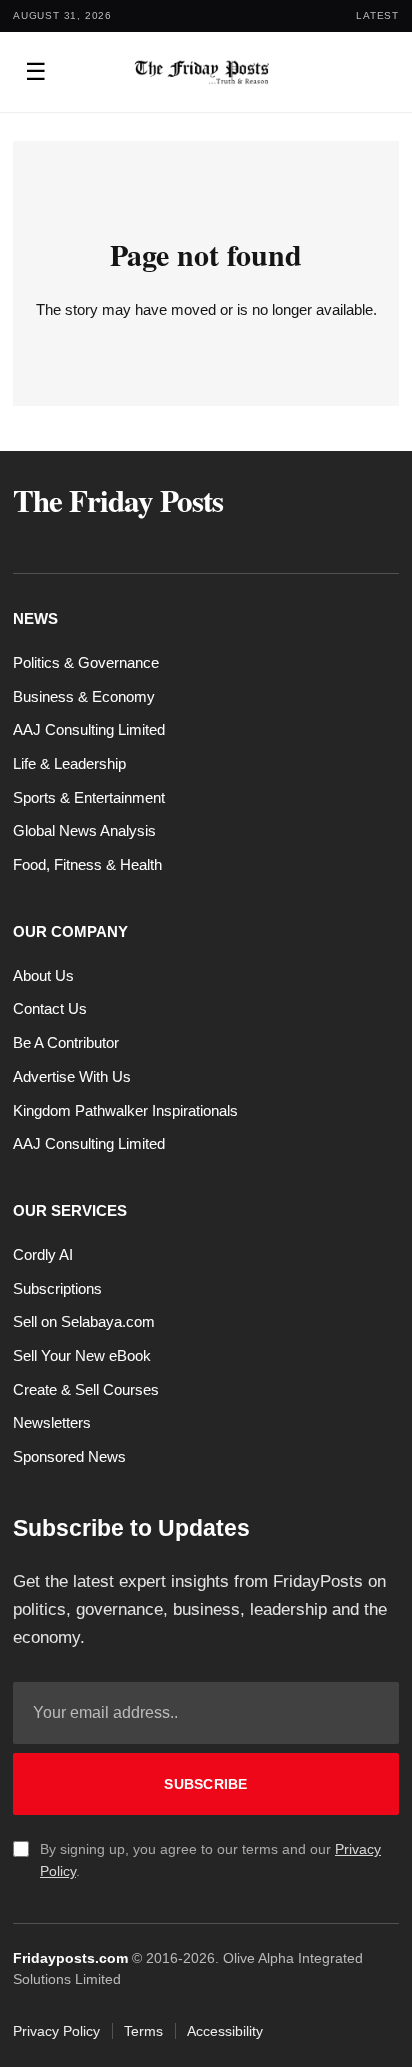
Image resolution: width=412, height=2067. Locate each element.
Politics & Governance (86, 662)
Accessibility (225, 2031)
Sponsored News (69, 1456)
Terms (143, 2031)
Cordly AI (43, 1254)
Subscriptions (57, 1288)
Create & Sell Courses (86, 1389)
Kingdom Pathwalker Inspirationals (125, 1110)
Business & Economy (84, 696)
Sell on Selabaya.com (84, 1321)
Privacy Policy (56, 2031)
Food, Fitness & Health (87, 864)
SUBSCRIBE (206, 1784)
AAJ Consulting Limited (89, 729)
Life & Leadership (69, 763)
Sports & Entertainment (89, 797)
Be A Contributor (66, 1042)
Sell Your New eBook (82, 1355)
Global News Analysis (84, 830)
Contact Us (50, 1008)
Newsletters (52, 1422)
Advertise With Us (72, 1076)
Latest (377, 15)
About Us (43, 975)
